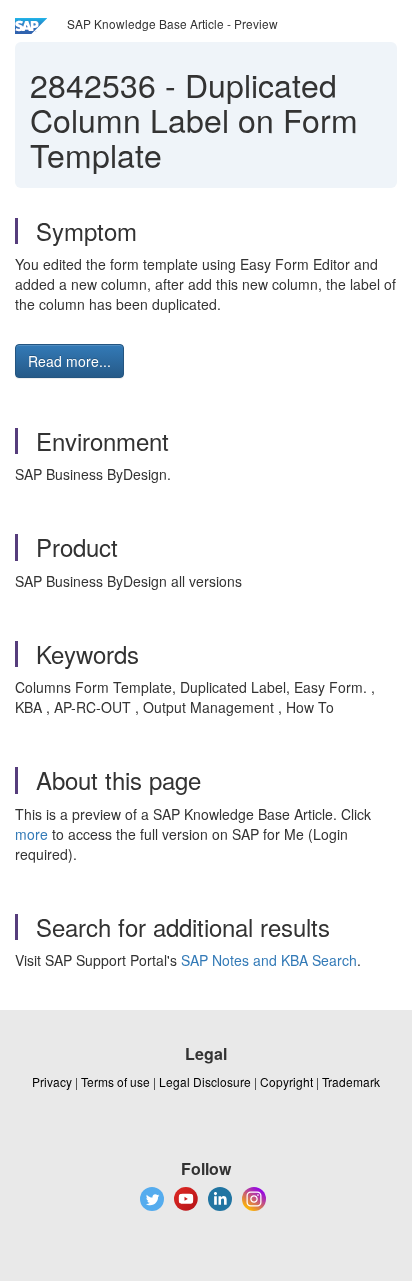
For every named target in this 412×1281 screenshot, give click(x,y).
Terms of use (115, 1081)
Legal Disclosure (205, 1081)
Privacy (52, 1081)
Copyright (286, 1081)
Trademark (351, 1081)
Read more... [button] (69, 361)
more (31, 834)
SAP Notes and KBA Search (269, 960)
